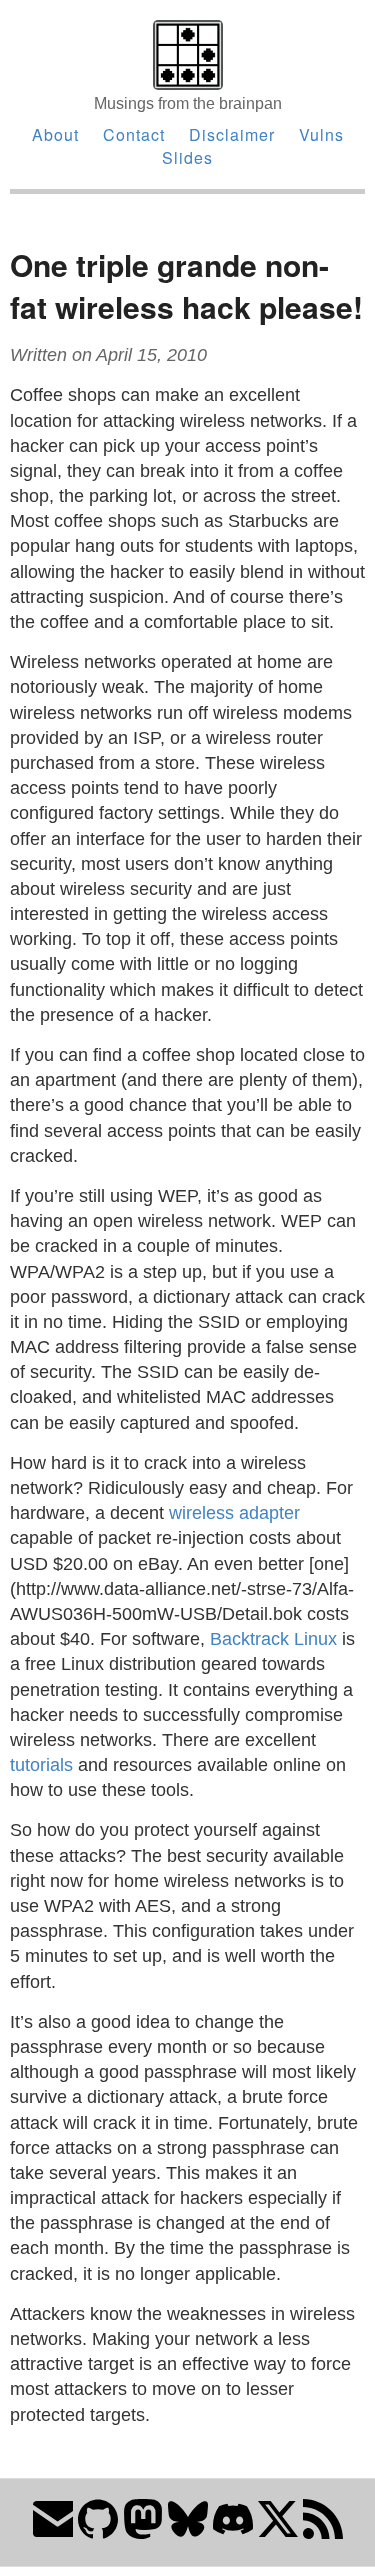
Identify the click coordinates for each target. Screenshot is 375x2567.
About (55, 134)
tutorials (41, 1765)
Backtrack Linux (273, 1639)
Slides (187, 157)
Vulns (321, 134)
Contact (134, 134)
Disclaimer (232, 134)
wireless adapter (234, 1513)
